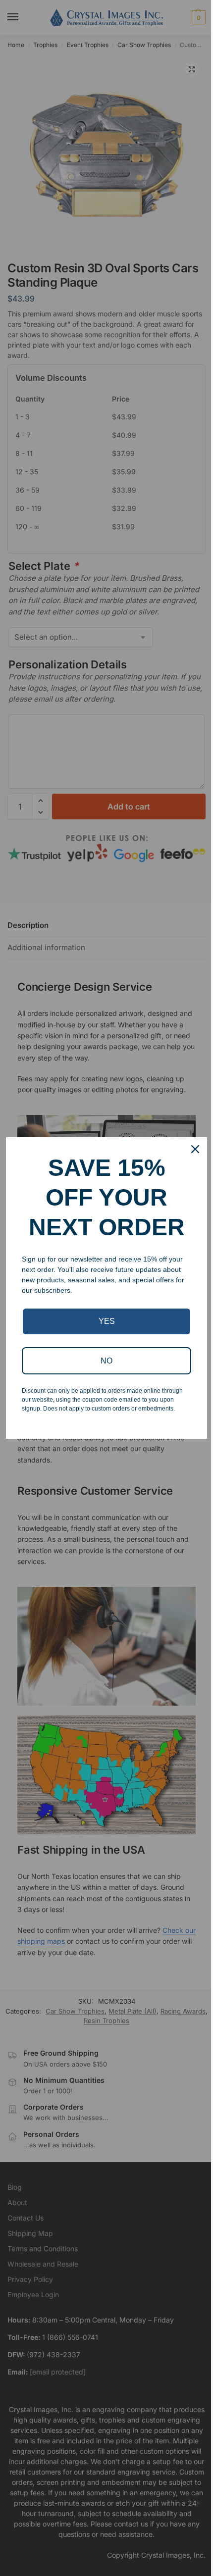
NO (106, 1361)
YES (107, 1321)
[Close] (195, 1149)
